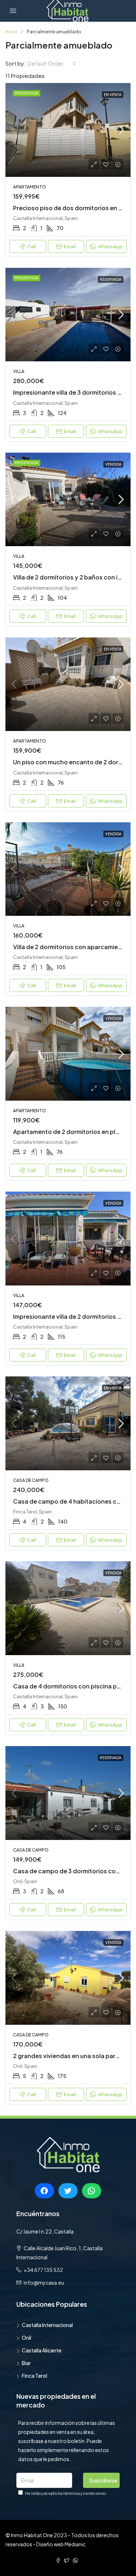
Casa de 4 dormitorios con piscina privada (74, 1686)
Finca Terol (34, 2376)
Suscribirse (103, 2480)
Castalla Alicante (42, 2350)
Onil (26, 2338)
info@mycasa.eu (44, 2282)
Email (70, 246)
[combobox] (52, 63)
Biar (26, 2363)
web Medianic (70, 2544)
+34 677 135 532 (43, 2270)
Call (32, 246)
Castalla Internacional (47, 2325)
